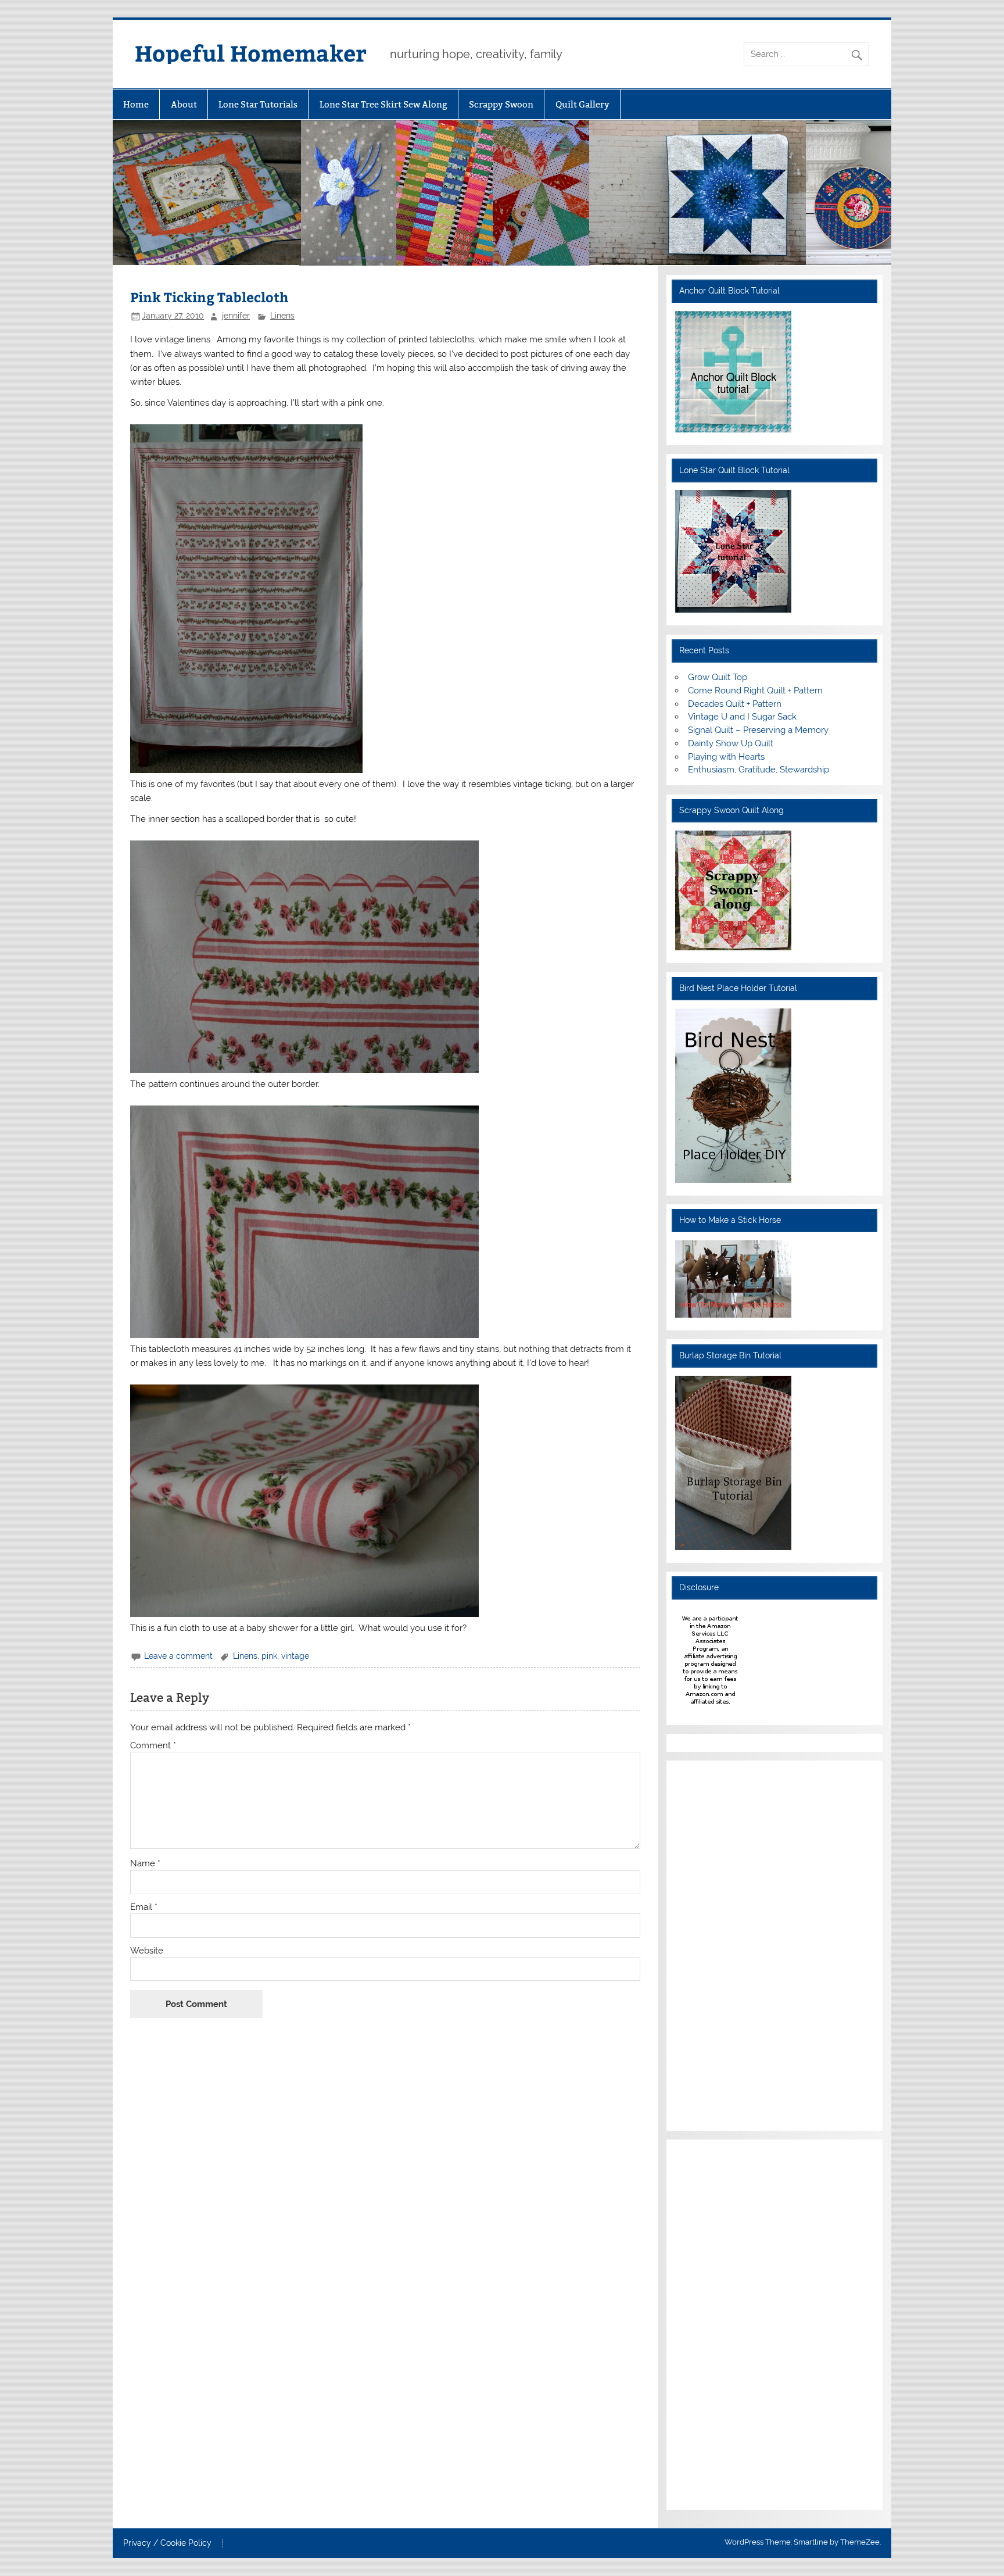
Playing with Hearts (726, 757)
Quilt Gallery (582, 104)
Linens (282, 316)
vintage (295, 1656)
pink (269, 1656)
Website (147, 1951)
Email (144, 1907)
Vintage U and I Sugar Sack (742, 717)
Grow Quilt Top (718, 677)
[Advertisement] (710, 1944)
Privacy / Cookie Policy (167, 2543)
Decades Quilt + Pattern (735, 704)
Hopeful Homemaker (251, 53)
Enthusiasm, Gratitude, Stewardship (759, 770)
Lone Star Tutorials (258, 104)
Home (136, 104)
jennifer (236, 316)
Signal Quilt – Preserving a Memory (758, 730)
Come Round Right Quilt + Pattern (755, 690)
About (184, 104)
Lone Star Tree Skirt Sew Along (383, 104)
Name (145, 1864)
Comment (153, 1746)
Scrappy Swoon (501, 104)
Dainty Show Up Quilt (731, 743)
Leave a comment (178, 1656)
